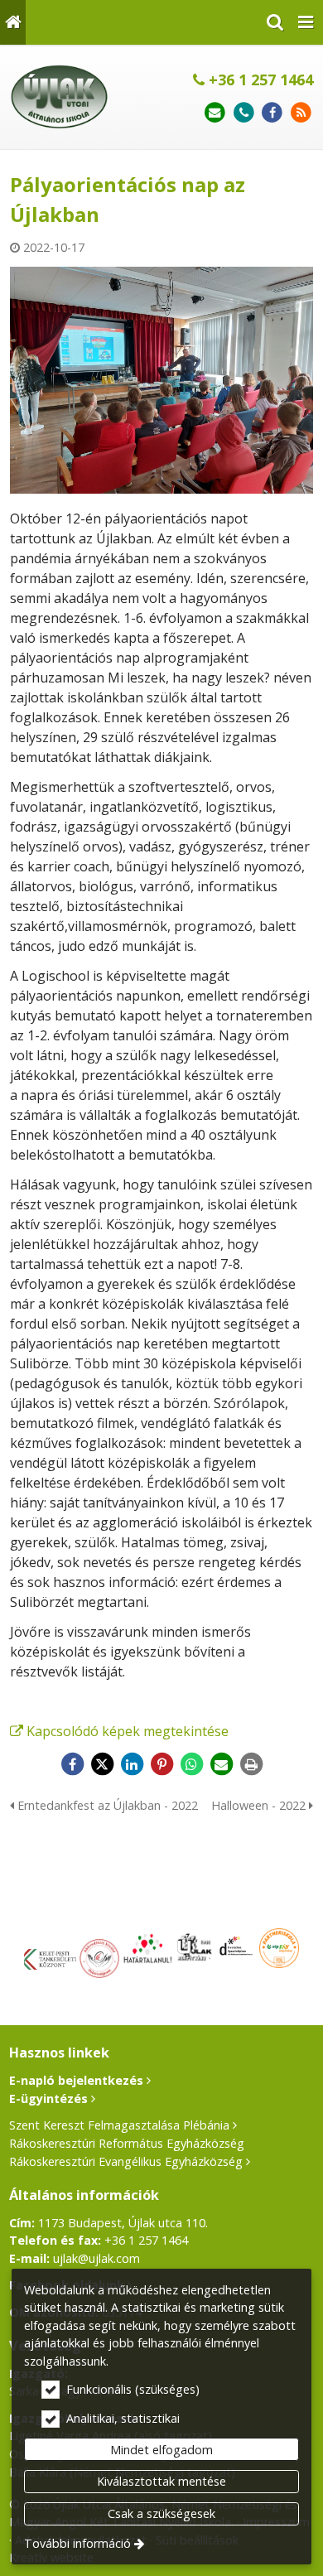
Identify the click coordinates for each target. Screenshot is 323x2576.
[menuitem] (13, 22)
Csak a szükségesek (161, 2513)
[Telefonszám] (244, 113)
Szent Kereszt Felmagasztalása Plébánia (119, 2125)
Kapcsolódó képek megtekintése (128, 1731)
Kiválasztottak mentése (161, 2481)
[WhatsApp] (191, 1764)
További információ (77, 2543)
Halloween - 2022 (260, 1805)
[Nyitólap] (13, 22)
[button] (306, 22)
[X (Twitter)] (102, 1764)
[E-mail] (215, 113)
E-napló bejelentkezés (76, 2080)
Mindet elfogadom (161, 2450)
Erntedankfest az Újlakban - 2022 (106, 1805)
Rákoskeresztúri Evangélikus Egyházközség (126, 2161)
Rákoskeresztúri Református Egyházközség (127, 2143)
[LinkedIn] (132, 1764)
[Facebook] (272, 113)
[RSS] (301, 113)
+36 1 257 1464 (259, 80)
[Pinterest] (161, 1764)
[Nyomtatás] (251, 1764)
